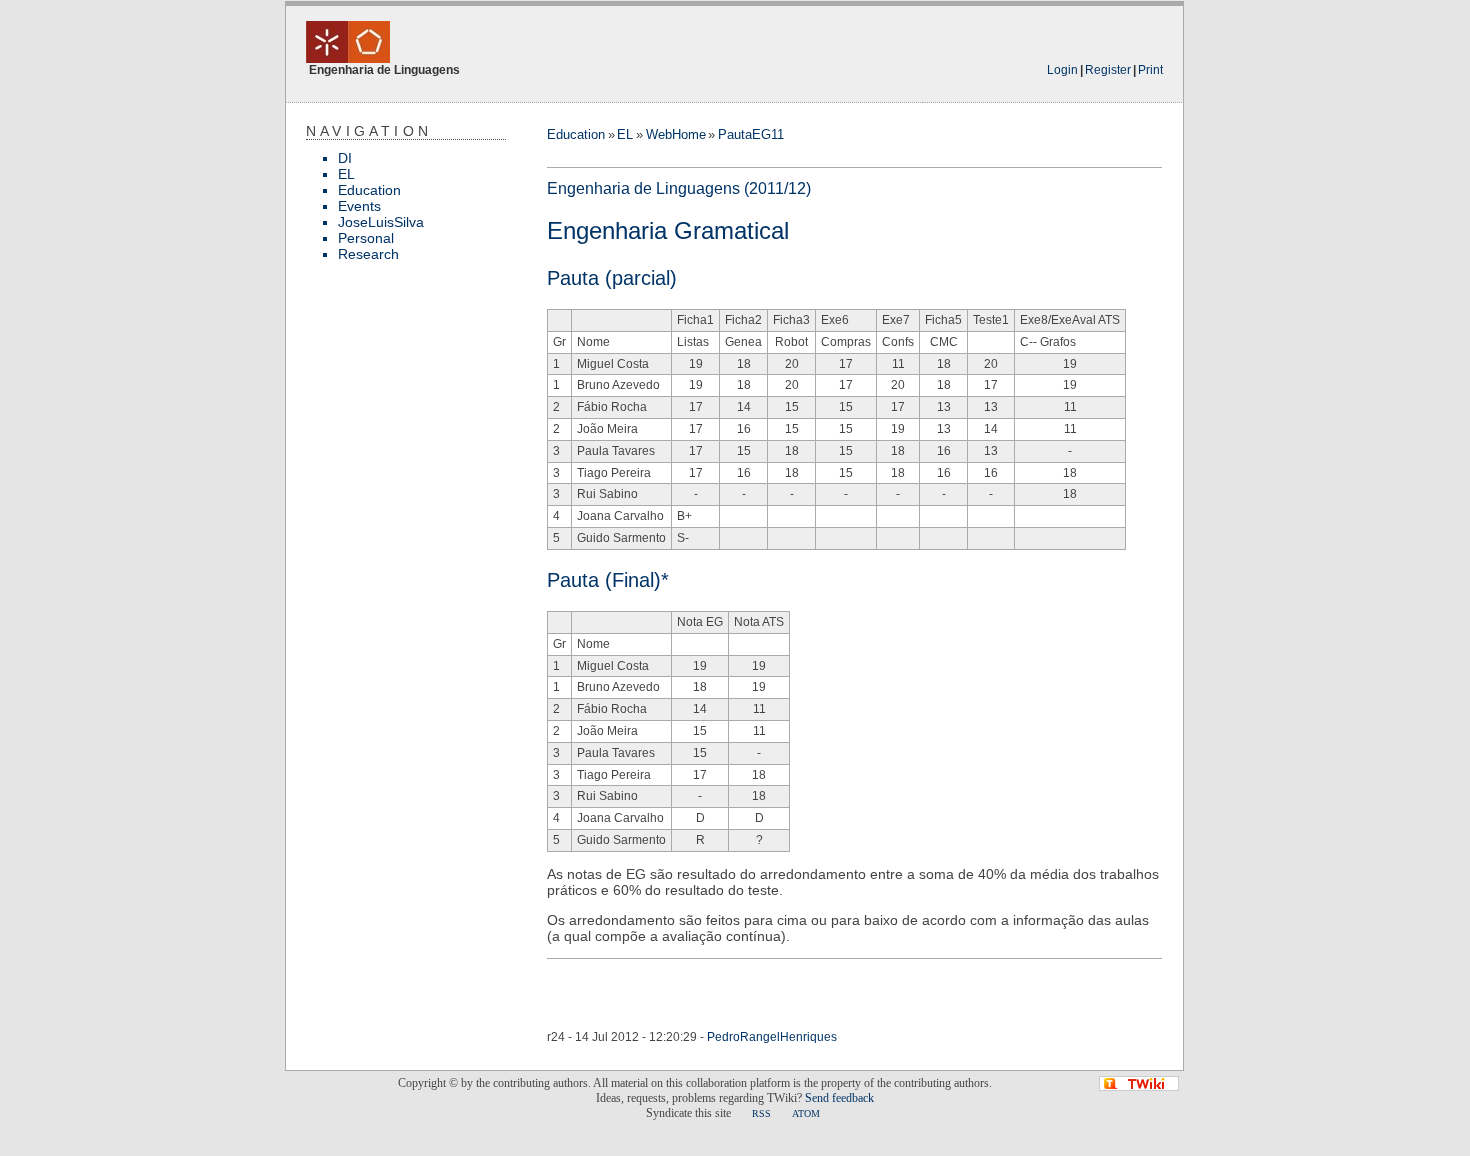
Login (1062, 70)
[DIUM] (348, 51)
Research (368, 254)
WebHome (676, 134)
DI (345, 158)
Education (369, 190)
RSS (761, 1113)
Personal (366, 238)
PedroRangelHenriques (772, 1037)
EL (346, 174)
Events (359, 206)
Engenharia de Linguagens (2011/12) (679, 188)
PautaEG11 (751, 134)
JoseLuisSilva (381, 222)
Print (1150, 70)
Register (1108, 70)
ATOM (806, 1113)
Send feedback (839, 1098)
